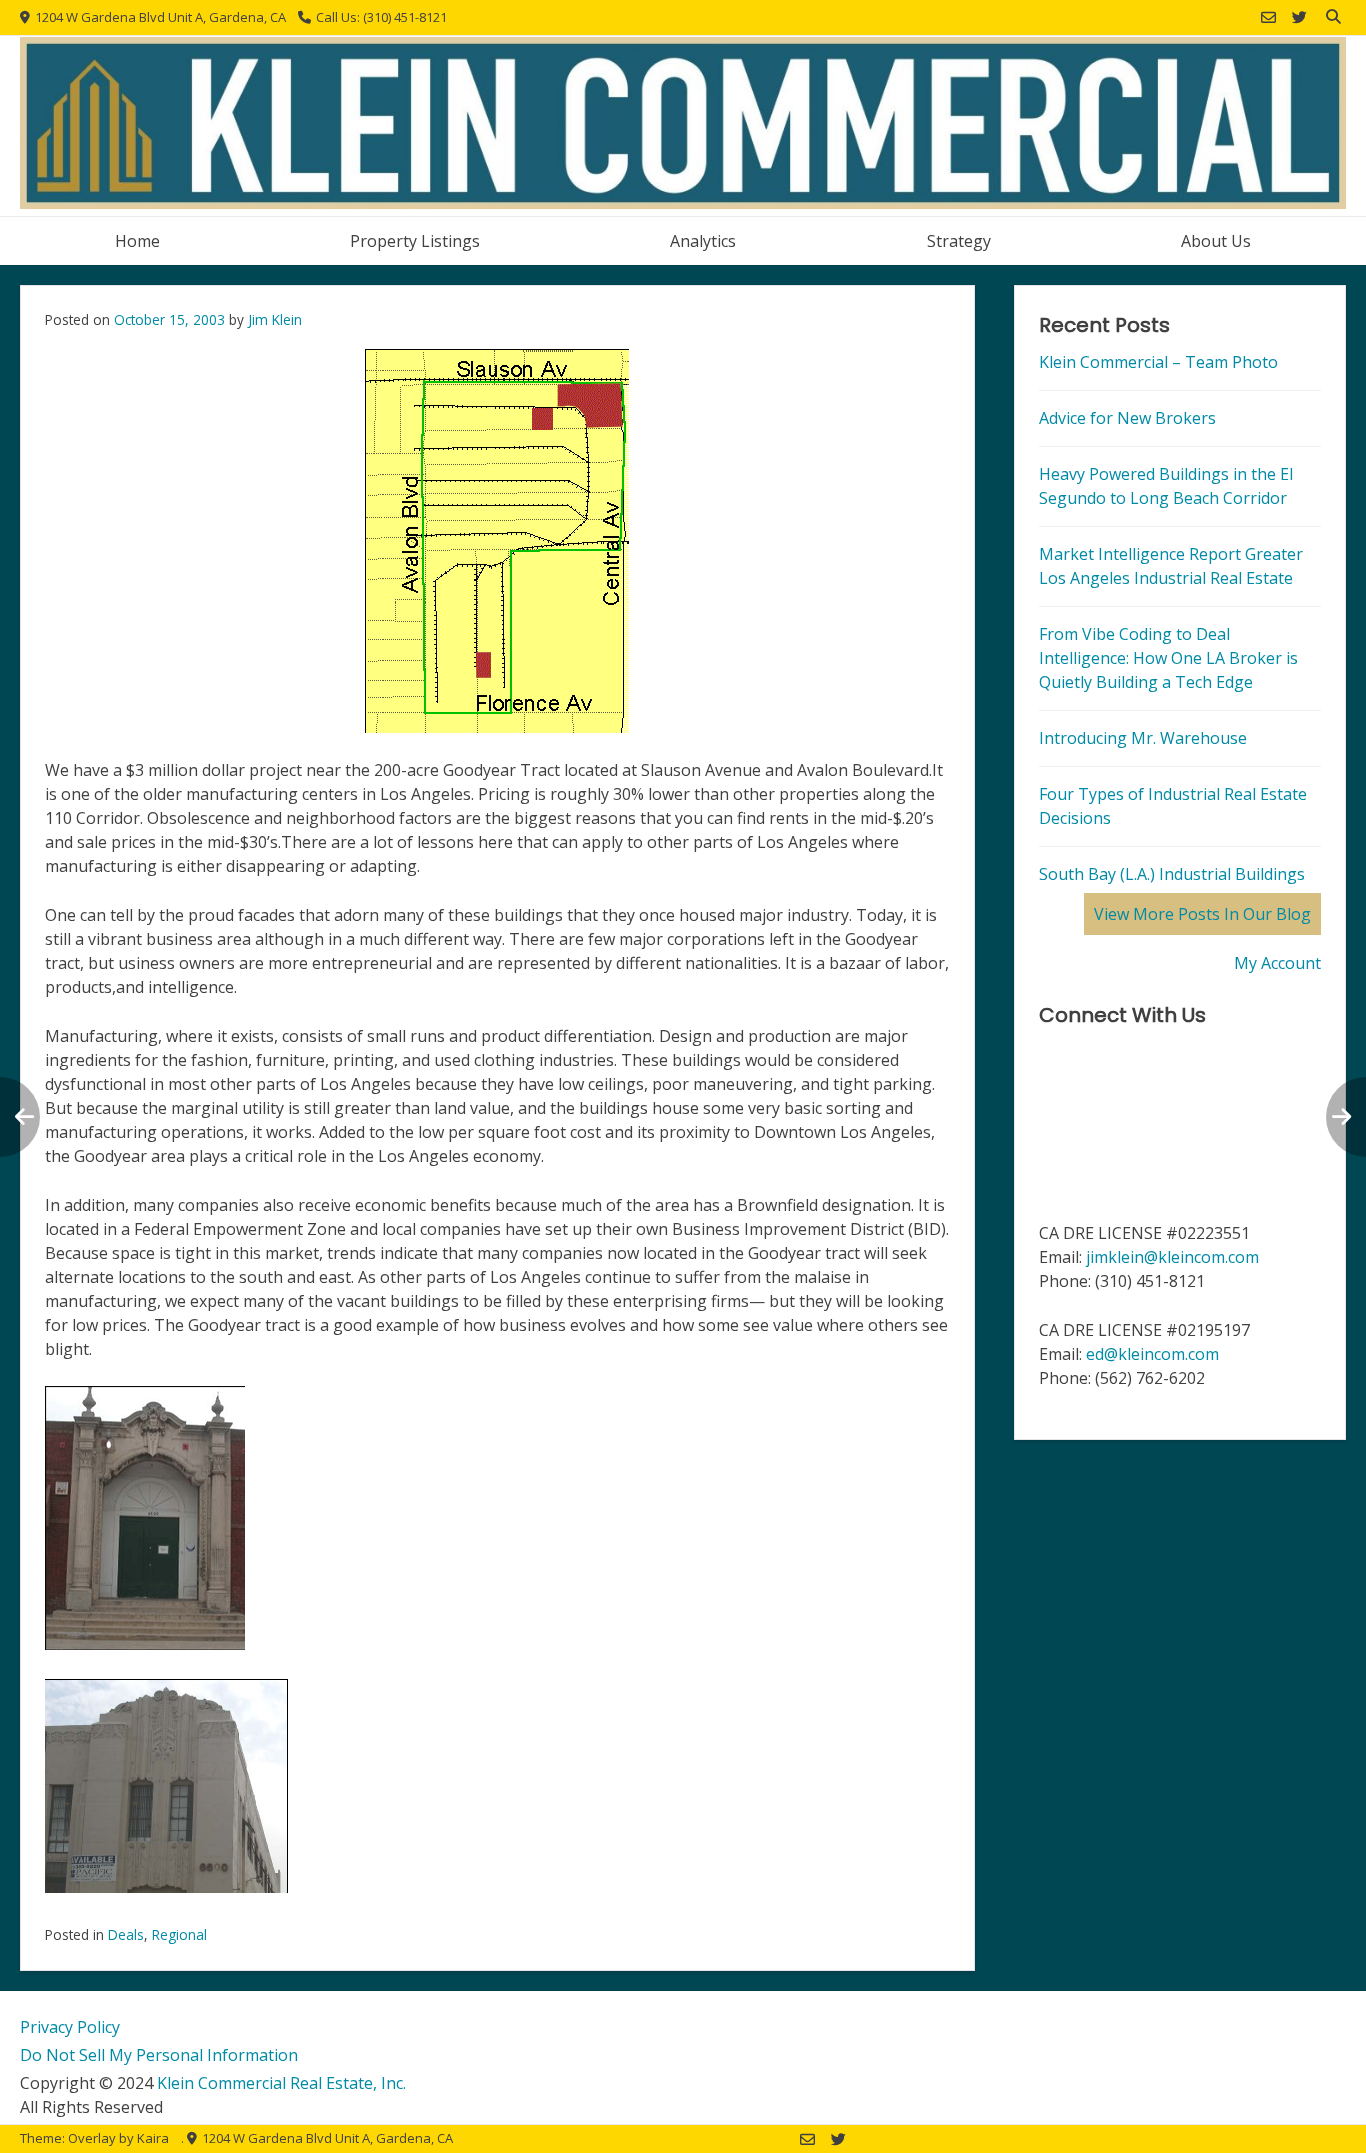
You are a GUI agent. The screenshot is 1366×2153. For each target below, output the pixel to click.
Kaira (153, 2138)
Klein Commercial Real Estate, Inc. (281, 2083)
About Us (1216, 241)
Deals (126, 1934)
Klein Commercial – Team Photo (1158, 362)
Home (137, 241)
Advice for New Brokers (1127, 418)
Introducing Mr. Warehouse (1143, 738)
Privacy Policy (70, 2027)
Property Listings (415, 241)
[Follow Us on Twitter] (1299, 17)
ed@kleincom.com (1152, 1354)
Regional (179, 1934)
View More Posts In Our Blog (1202, 914)
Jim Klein (275, 319)
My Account (1277, 963)
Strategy (959, 241)
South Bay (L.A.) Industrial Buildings (1172, 874)
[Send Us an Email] (1268, 17)
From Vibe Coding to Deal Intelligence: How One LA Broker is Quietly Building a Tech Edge (1168, 658)
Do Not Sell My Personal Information (159, 2055)
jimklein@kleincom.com (1172, 1257)
